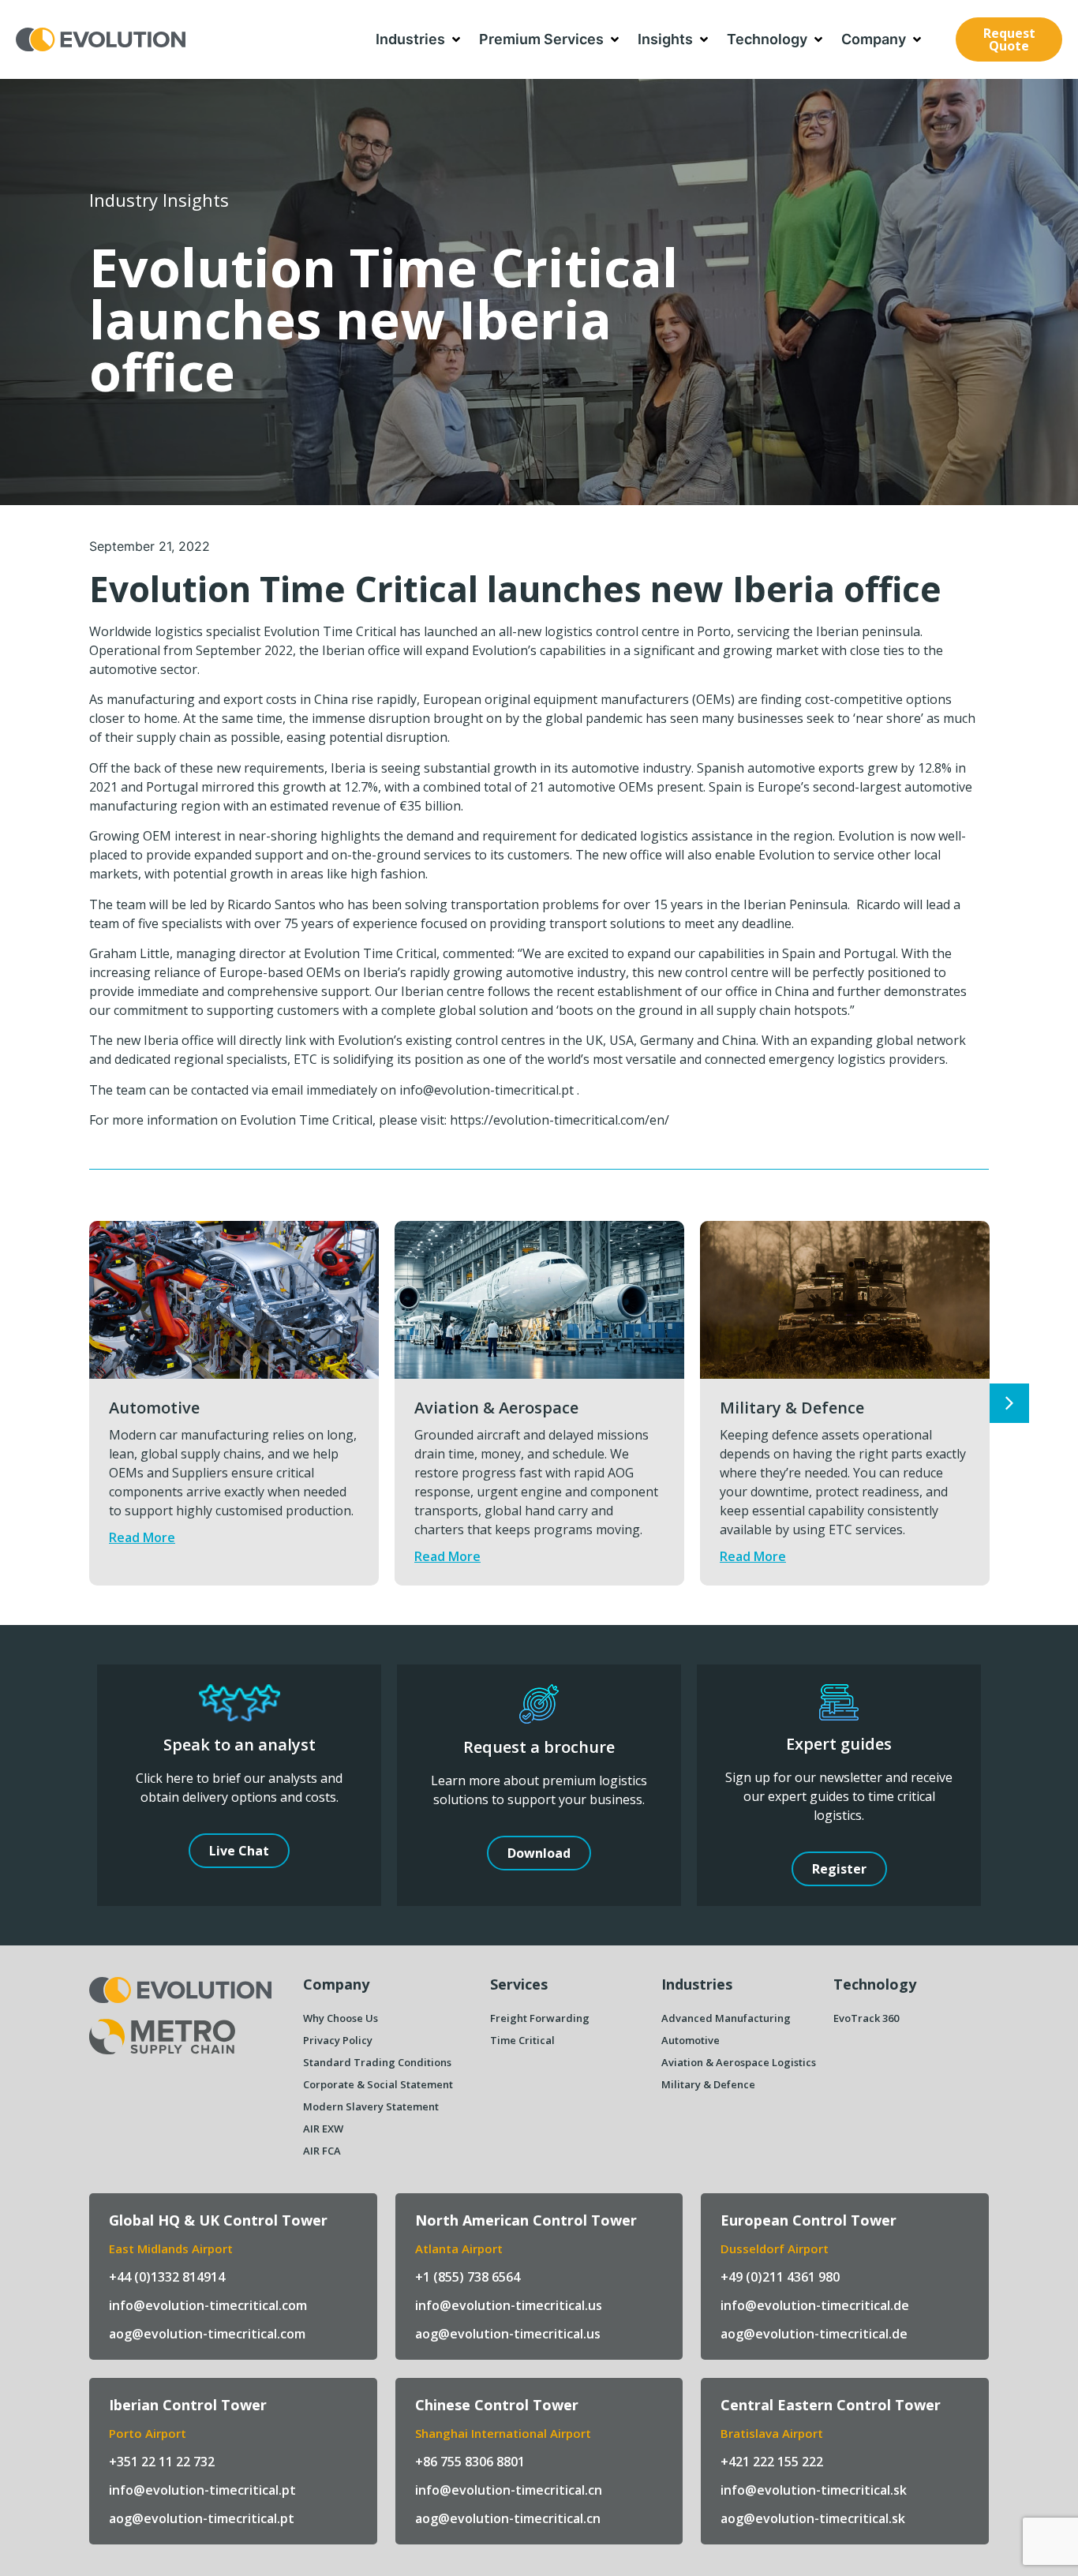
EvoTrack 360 (866, 2018)
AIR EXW (323, 2129)
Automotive (154, 1408)
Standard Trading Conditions (377, 2062)
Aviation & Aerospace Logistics (739, 2062)
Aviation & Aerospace (496, 1408)
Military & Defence (792, 1408)
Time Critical (522, 2040)
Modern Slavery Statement (371, 2106)
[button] (419, 39)
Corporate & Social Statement (378, 2084)
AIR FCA (322, 2151)
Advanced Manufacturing (726, 2018)
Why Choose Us (341, 2018)
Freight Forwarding (540, 2018)
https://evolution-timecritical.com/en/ (560, 1120)
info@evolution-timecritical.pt (487, 1090)
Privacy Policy (338, 2040)
